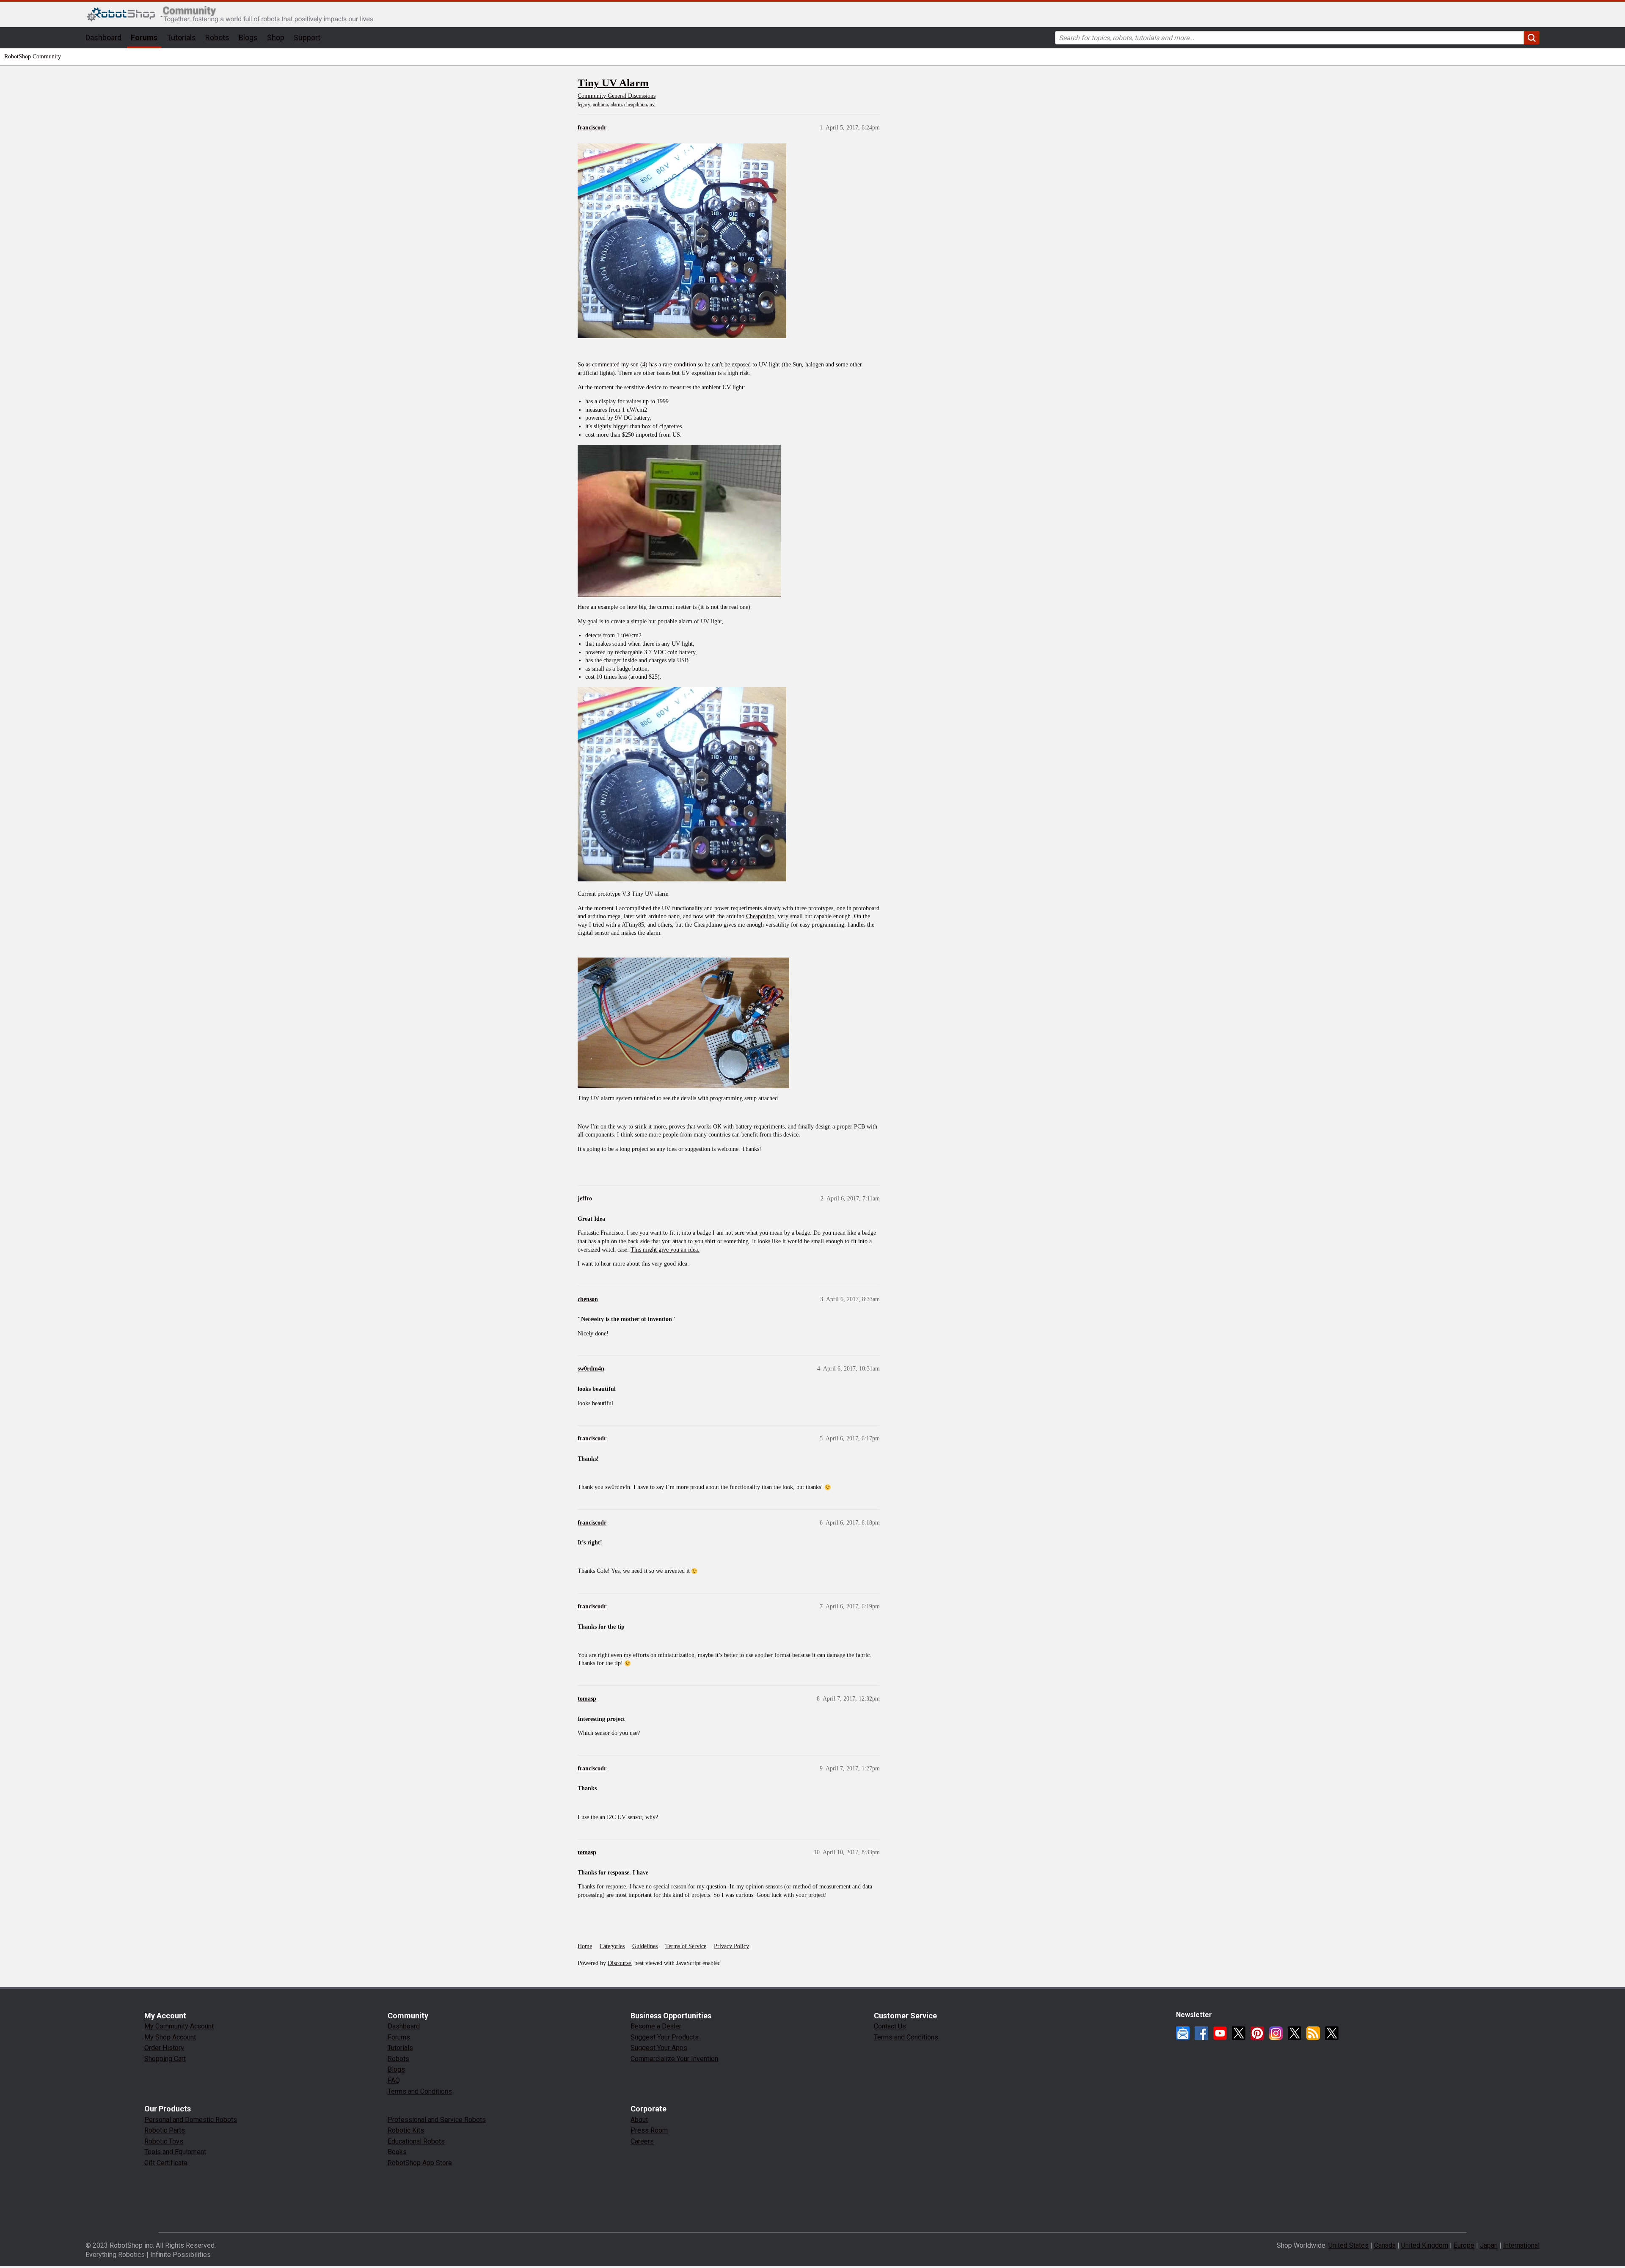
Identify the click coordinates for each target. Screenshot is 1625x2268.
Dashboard (103, 37)
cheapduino (636, 105)
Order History (164, 2048)
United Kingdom (1425, 2245)
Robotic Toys (164, 2141)
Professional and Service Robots (437, 2120)
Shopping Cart (165, 2059)
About (639, 2120)
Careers (642, 2141)
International (1521, 2245)
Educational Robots (416, 2141)
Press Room (649, 2130)
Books (397, 2152)
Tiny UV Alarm (613, 83)
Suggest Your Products (665, 2037)
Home (585, 1946)
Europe (1464, 2245)
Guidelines (645, 1946)
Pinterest (1257, 2033)
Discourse (619, 1963)
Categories (612, 1946)
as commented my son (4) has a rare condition (641, 365)
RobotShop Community (33, 56)
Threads (1294, 2033)
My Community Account (179, 2026)
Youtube (1220, 2033)
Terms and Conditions (420, 2091)
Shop (276, 37)
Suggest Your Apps (659, 2048)
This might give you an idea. (665, 1250)
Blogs (248, 37)
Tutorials (181, 37)
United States (1348, 2245)
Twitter (1239, 2033)
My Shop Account (170, 2037)
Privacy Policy (731, 1946)
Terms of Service (686, 1946)
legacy (584, 105)
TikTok (1332, 2033)
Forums (144, 37)
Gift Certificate (166, 2163)
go (1532, 38)
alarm (616, 105)
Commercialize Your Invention (674, 2059)
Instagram (1276, 2033)
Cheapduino (760, 916)
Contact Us (890, 2026)
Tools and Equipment (175, 2152)
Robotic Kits (406, 2130)
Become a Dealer (656, 2026)
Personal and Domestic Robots (191, 2120)
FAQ (394, 2080)
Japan (1489, 2245)
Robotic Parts (165, 2130)
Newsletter (1183, 2033)
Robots (217, 37)
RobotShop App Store (420, 2163)
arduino (600, 105)
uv (652, 105)
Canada (1385, 2245)
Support (307, 37)
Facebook (1201, 2033)
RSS (1313, 2033)
